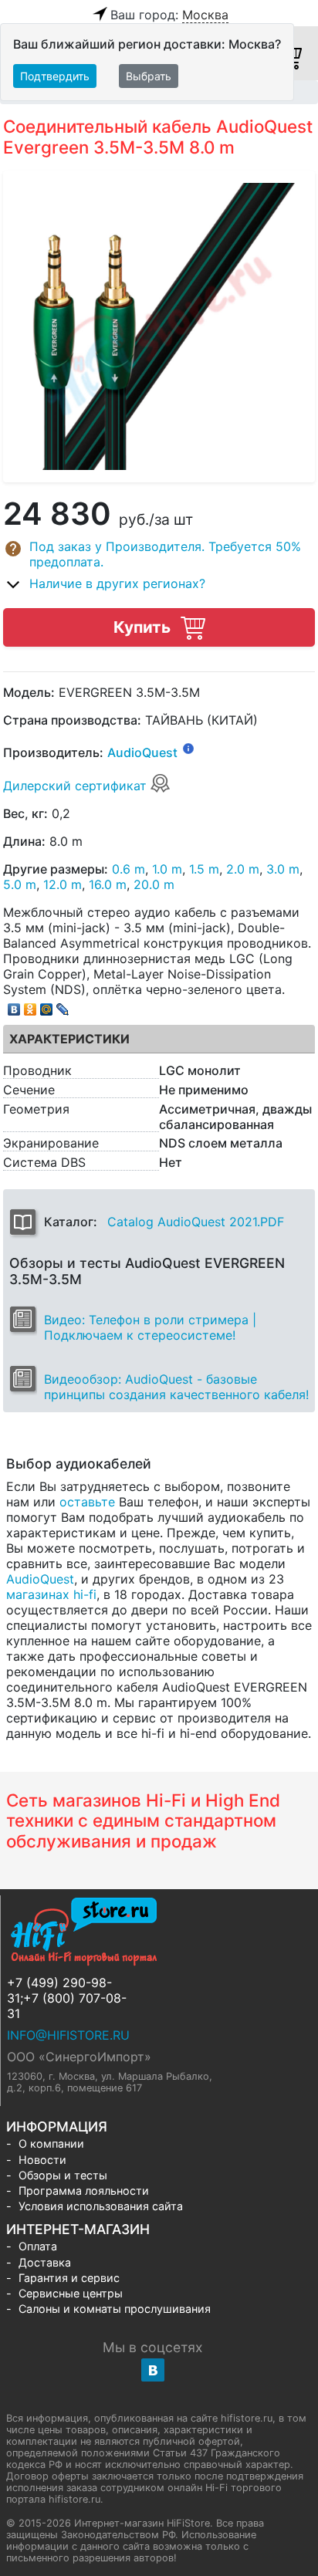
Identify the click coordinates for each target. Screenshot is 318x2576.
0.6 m (129, 869)
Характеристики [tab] (69, 1039)
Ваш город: (169, 15)
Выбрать (149, 76)
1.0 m (167, 869)
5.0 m (20, 884)
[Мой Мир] (47, 1006)
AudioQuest (142, 753)
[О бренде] (188, 748)
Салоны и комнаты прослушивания (115, 2309)
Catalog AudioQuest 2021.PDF (196, 1222)
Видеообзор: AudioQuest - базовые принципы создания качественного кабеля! (176, 1387)
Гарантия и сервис (69, 2278)
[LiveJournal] (63, 1006)
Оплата (38, 2246)
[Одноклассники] (30, 1006)
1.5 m (204, 869)
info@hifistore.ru (68, 2035)
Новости (42, 2160)
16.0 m (108, 884)
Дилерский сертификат (77, 786)
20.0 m (154, 884)
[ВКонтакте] (14, 1006)
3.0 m (283, 869)
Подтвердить (55, 76)
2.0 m (243, 869)
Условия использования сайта (101, 2206)
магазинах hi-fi (51, 1594)
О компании (51, 2143)
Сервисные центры (71, 2293)
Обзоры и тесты (63, 2175)
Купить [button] (144, 627)
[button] (159, 554)
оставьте (87, 1502)
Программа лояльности (84, 2191)
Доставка (45, 2262)
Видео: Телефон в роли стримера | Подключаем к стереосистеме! (150, 1327)
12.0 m (63, 884)
